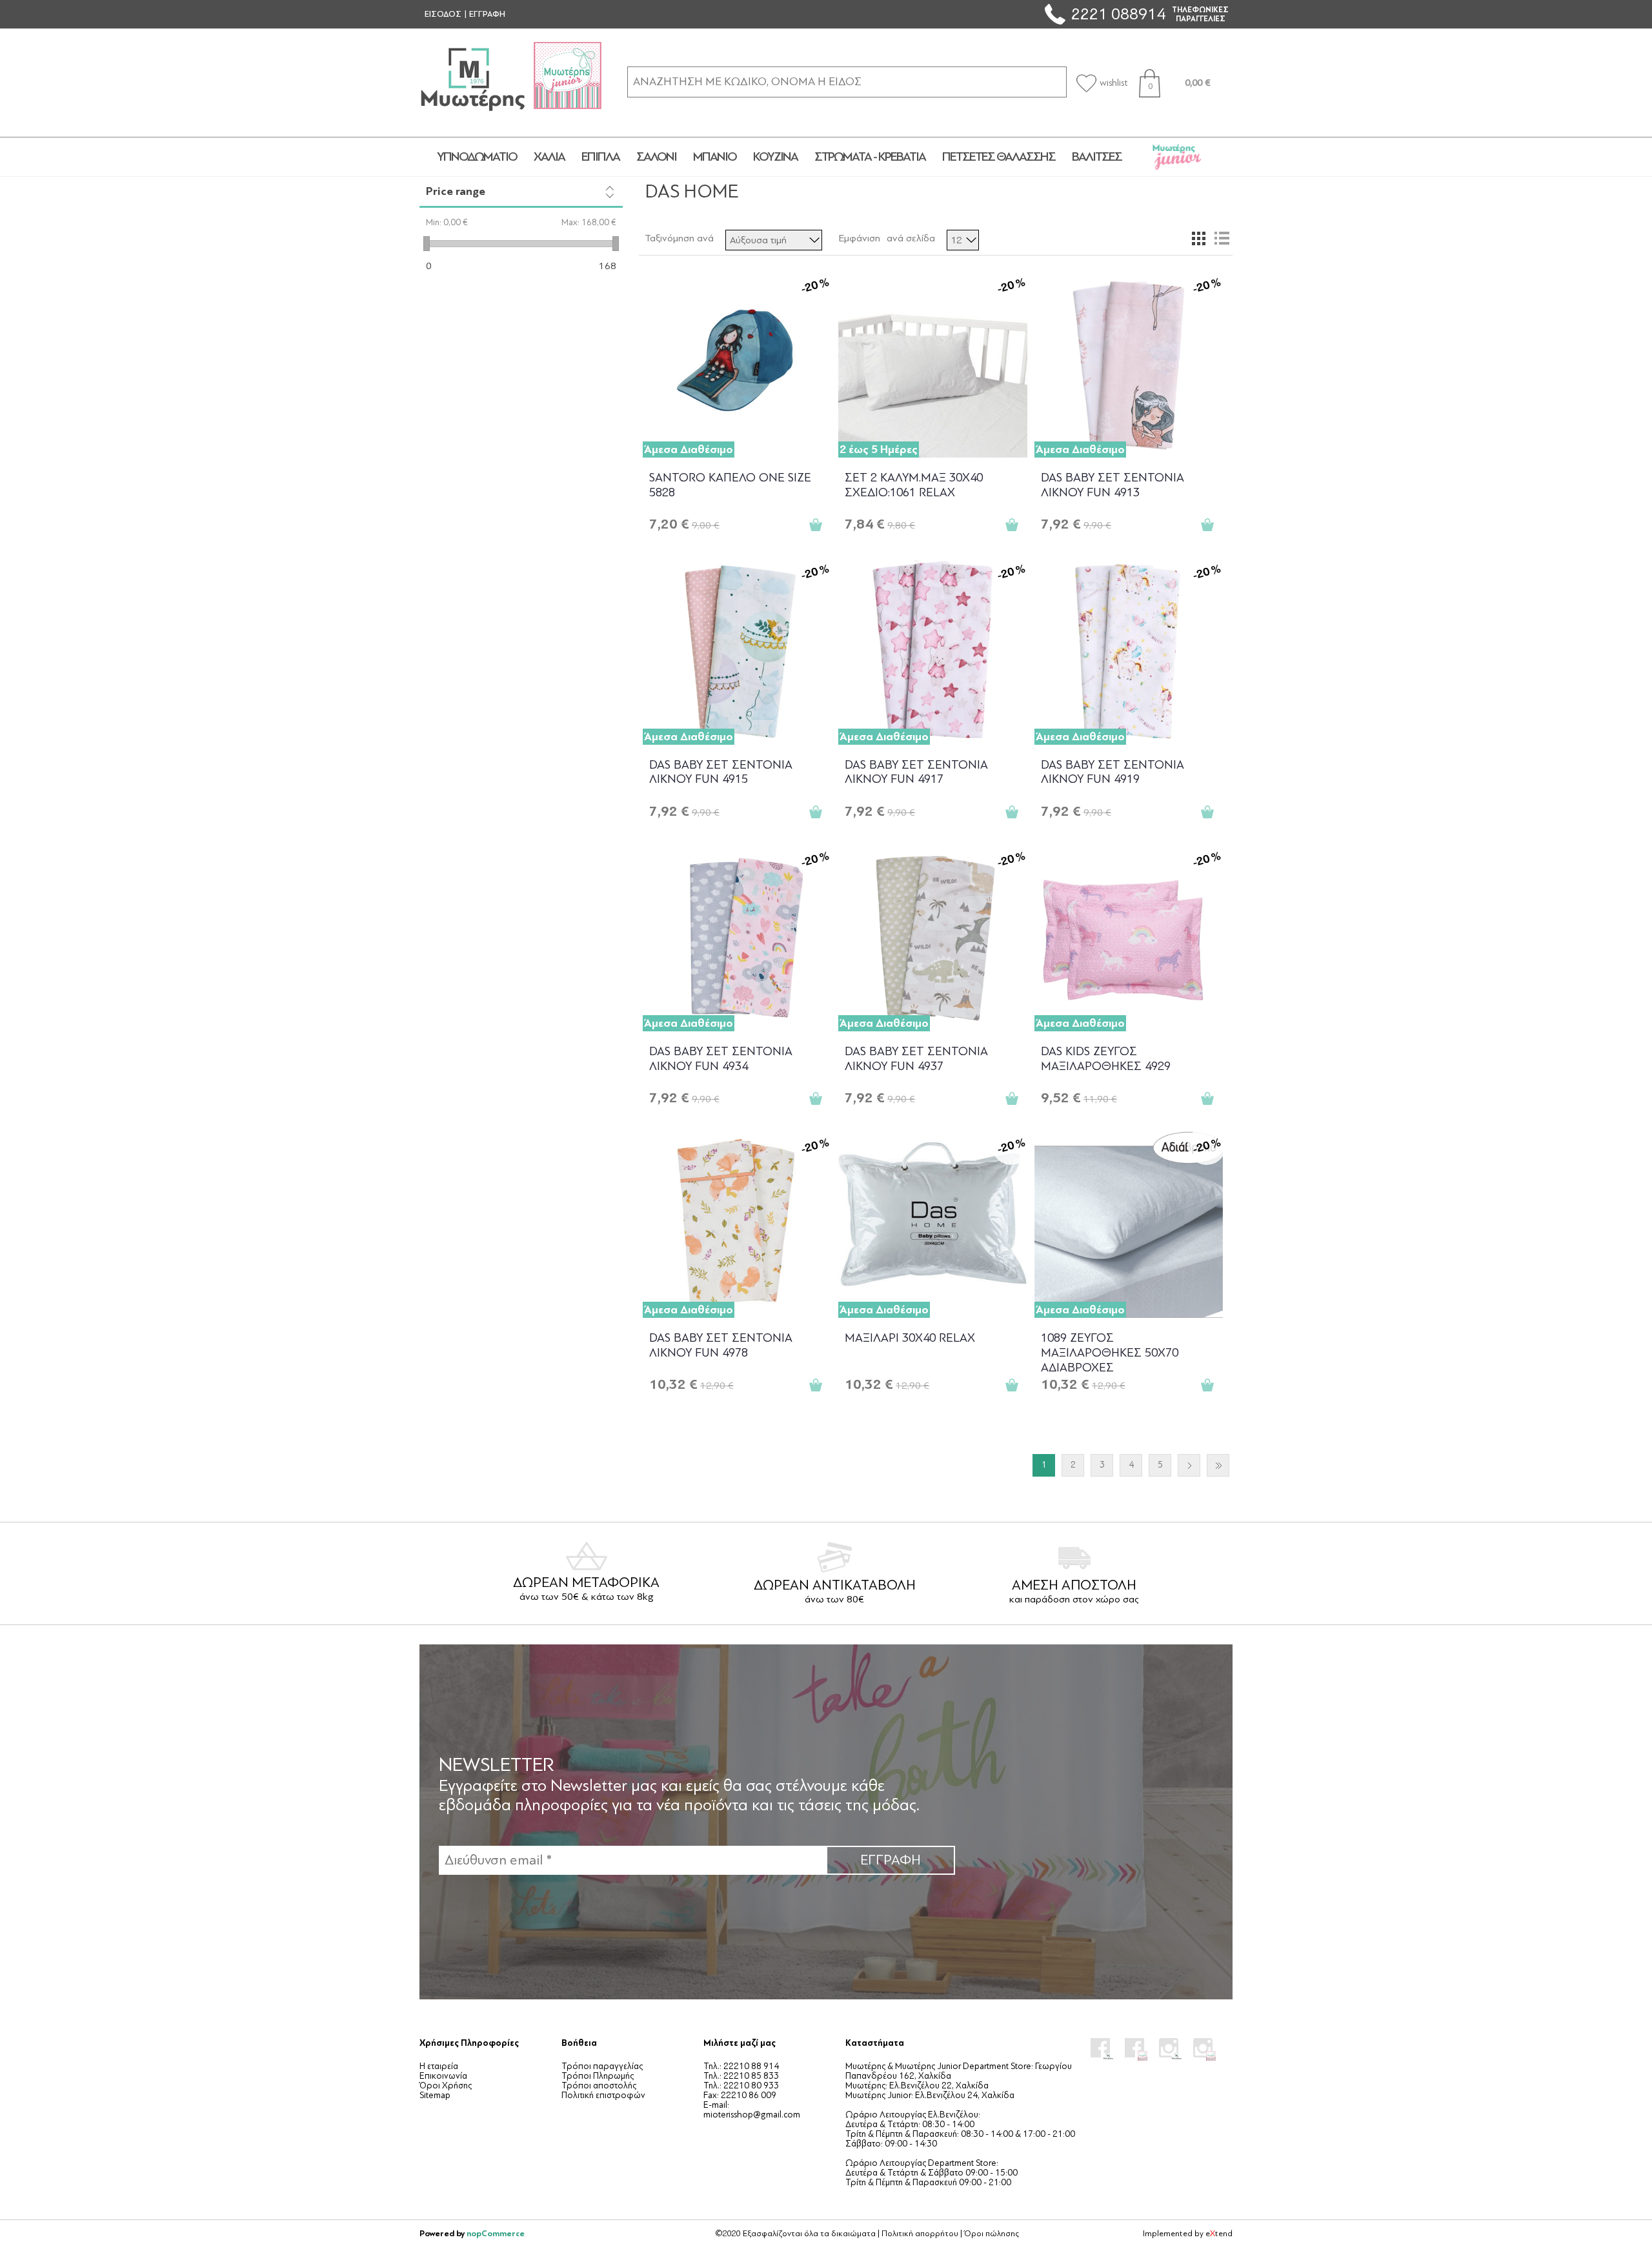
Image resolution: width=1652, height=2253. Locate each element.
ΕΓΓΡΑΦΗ (487, 14)
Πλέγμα (1198, 238)
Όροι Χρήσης (446, 2086)
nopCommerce (496, 2233)
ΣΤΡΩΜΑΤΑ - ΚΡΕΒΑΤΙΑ (870, 157)
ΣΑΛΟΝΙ (656, 157)
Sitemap (435, 2095)
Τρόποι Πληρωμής (598, 2076)
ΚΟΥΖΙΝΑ (775, 157)
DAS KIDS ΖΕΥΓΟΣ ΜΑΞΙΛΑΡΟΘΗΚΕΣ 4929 (1106, 1059)
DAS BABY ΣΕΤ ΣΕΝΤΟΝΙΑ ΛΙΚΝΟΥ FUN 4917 (916, 772)
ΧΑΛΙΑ (549, 157)
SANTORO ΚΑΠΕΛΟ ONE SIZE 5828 (730, 485)
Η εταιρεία (439, 2066)
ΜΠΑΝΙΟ (715, 157)
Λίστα (1222, 238)
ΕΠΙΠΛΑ (600, 157)
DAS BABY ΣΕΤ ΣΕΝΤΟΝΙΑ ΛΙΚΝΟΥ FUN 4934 (721, 1059)
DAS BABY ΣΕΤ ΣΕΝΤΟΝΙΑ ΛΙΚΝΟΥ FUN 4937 (916, 1059)
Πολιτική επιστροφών (603, 2095)
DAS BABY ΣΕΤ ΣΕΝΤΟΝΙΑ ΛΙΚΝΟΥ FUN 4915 (721, 772)
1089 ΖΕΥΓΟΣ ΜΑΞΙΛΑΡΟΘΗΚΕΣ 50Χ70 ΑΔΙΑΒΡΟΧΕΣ (1110, 1352)
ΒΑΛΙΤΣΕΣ (1097, 157)
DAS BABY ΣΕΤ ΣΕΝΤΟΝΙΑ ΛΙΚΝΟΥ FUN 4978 (721, 1345)
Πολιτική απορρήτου (920, 2234)
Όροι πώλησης (992, 2234)
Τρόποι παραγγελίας (602, 2066)
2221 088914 (1118, 14)
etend (1219, 2234)
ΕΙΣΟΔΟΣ (443, 14)
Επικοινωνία (443, 2076)
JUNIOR (1177, 157)
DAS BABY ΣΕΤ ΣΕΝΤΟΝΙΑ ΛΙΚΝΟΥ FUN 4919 (1113, 772)
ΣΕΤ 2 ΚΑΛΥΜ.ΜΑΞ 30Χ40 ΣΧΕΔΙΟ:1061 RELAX (914, 485)
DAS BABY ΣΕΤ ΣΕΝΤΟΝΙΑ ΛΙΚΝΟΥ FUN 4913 (1113, 485)
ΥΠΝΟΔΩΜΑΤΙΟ (477, 157)
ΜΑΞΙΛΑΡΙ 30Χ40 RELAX (910, 1338)
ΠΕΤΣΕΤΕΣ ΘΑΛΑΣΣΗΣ (999, 157)
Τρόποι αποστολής (599, 2086)
